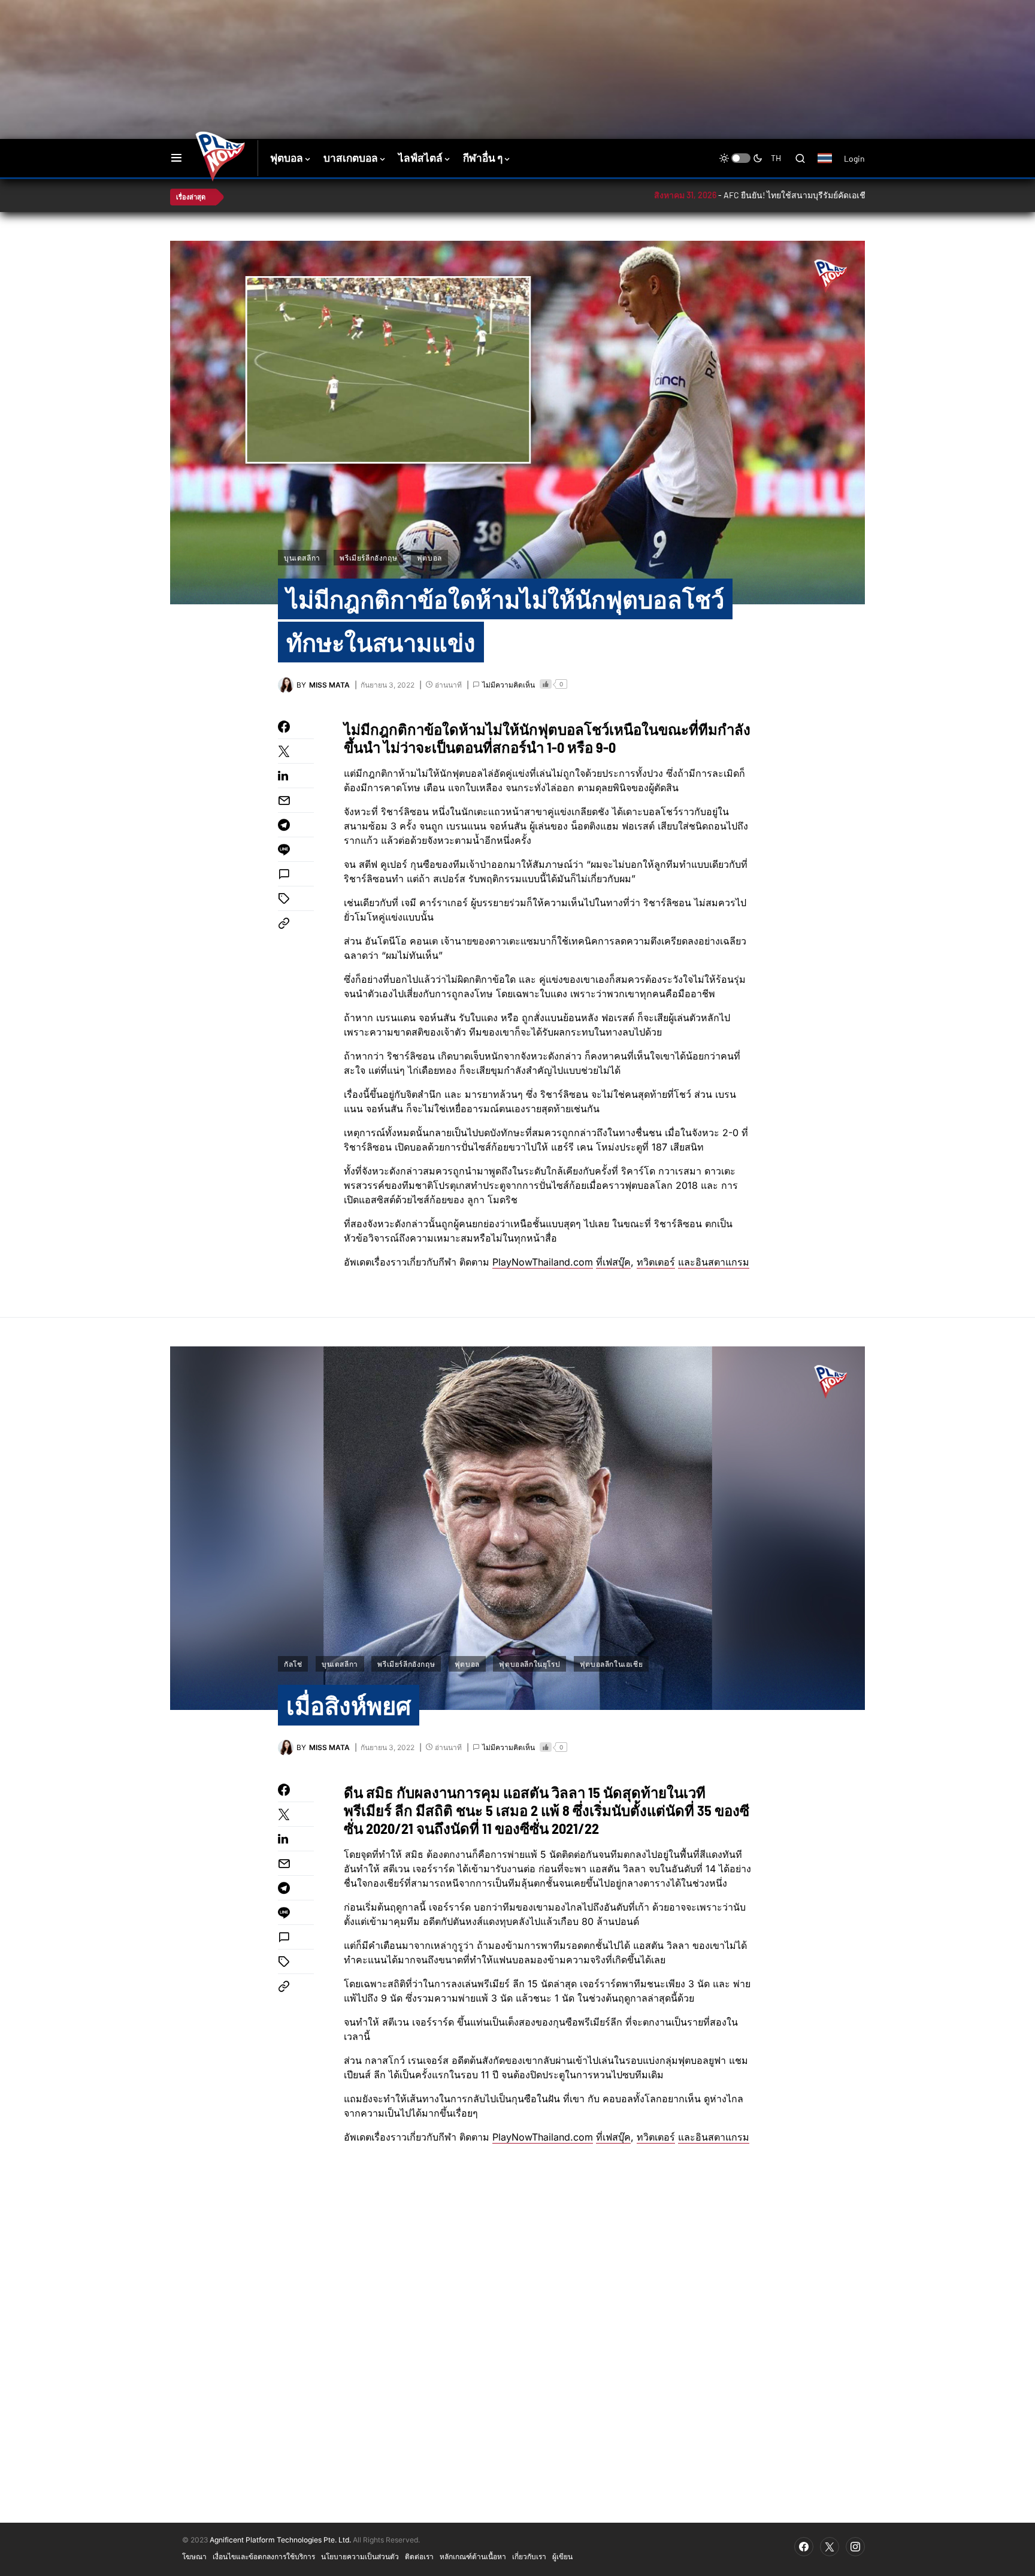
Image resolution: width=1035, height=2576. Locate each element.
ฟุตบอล (429, 558)
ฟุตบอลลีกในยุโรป (529, 1664)
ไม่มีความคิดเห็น (509, 685)
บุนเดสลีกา (302, 558)
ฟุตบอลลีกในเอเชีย (611, 1664)
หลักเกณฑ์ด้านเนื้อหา (473, 2556)
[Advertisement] (383, 39)
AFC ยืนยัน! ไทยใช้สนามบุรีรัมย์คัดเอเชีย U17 (722, 195)
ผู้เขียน (562, 2556)
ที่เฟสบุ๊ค (613, 1262)
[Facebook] (804, 2547)
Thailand (831, 166)
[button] (176, 158)
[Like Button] (546, 684)
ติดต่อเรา (419, 2556)
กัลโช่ (293, 1664)
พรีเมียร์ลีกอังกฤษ (368, 558)
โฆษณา (194, 2556)
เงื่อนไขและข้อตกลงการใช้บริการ (264, 2556)
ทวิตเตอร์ (656, 1262)
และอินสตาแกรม (714, 1262)
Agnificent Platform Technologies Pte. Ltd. (280, 2540)
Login (854, 158)
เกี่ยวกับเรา (529, 2556)
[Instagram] (855, 2547)
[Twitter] (830, 2547)
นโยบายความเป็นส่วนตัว (360, 2556)
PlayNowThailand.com (543, 1262)
